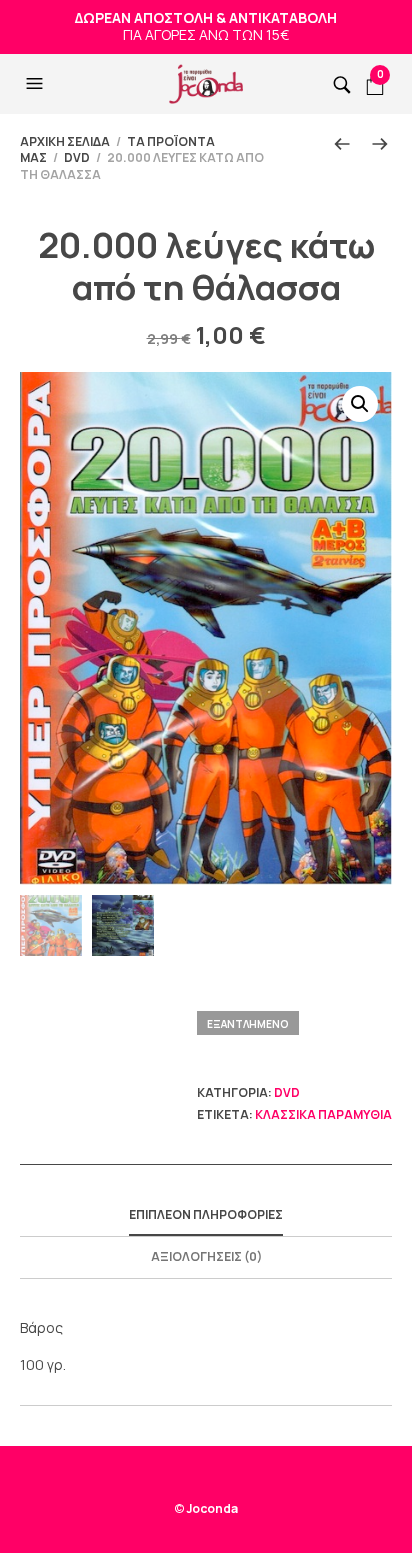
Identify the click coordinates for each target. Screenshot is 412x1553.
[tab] (206, 1216)
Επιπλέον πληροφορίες (206, 1214)
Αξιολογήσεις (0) (206, 1256)
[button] (37, 84)
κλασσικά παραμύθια (323, 1114)
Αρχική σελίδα (65, 141)
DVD (77, 157)
